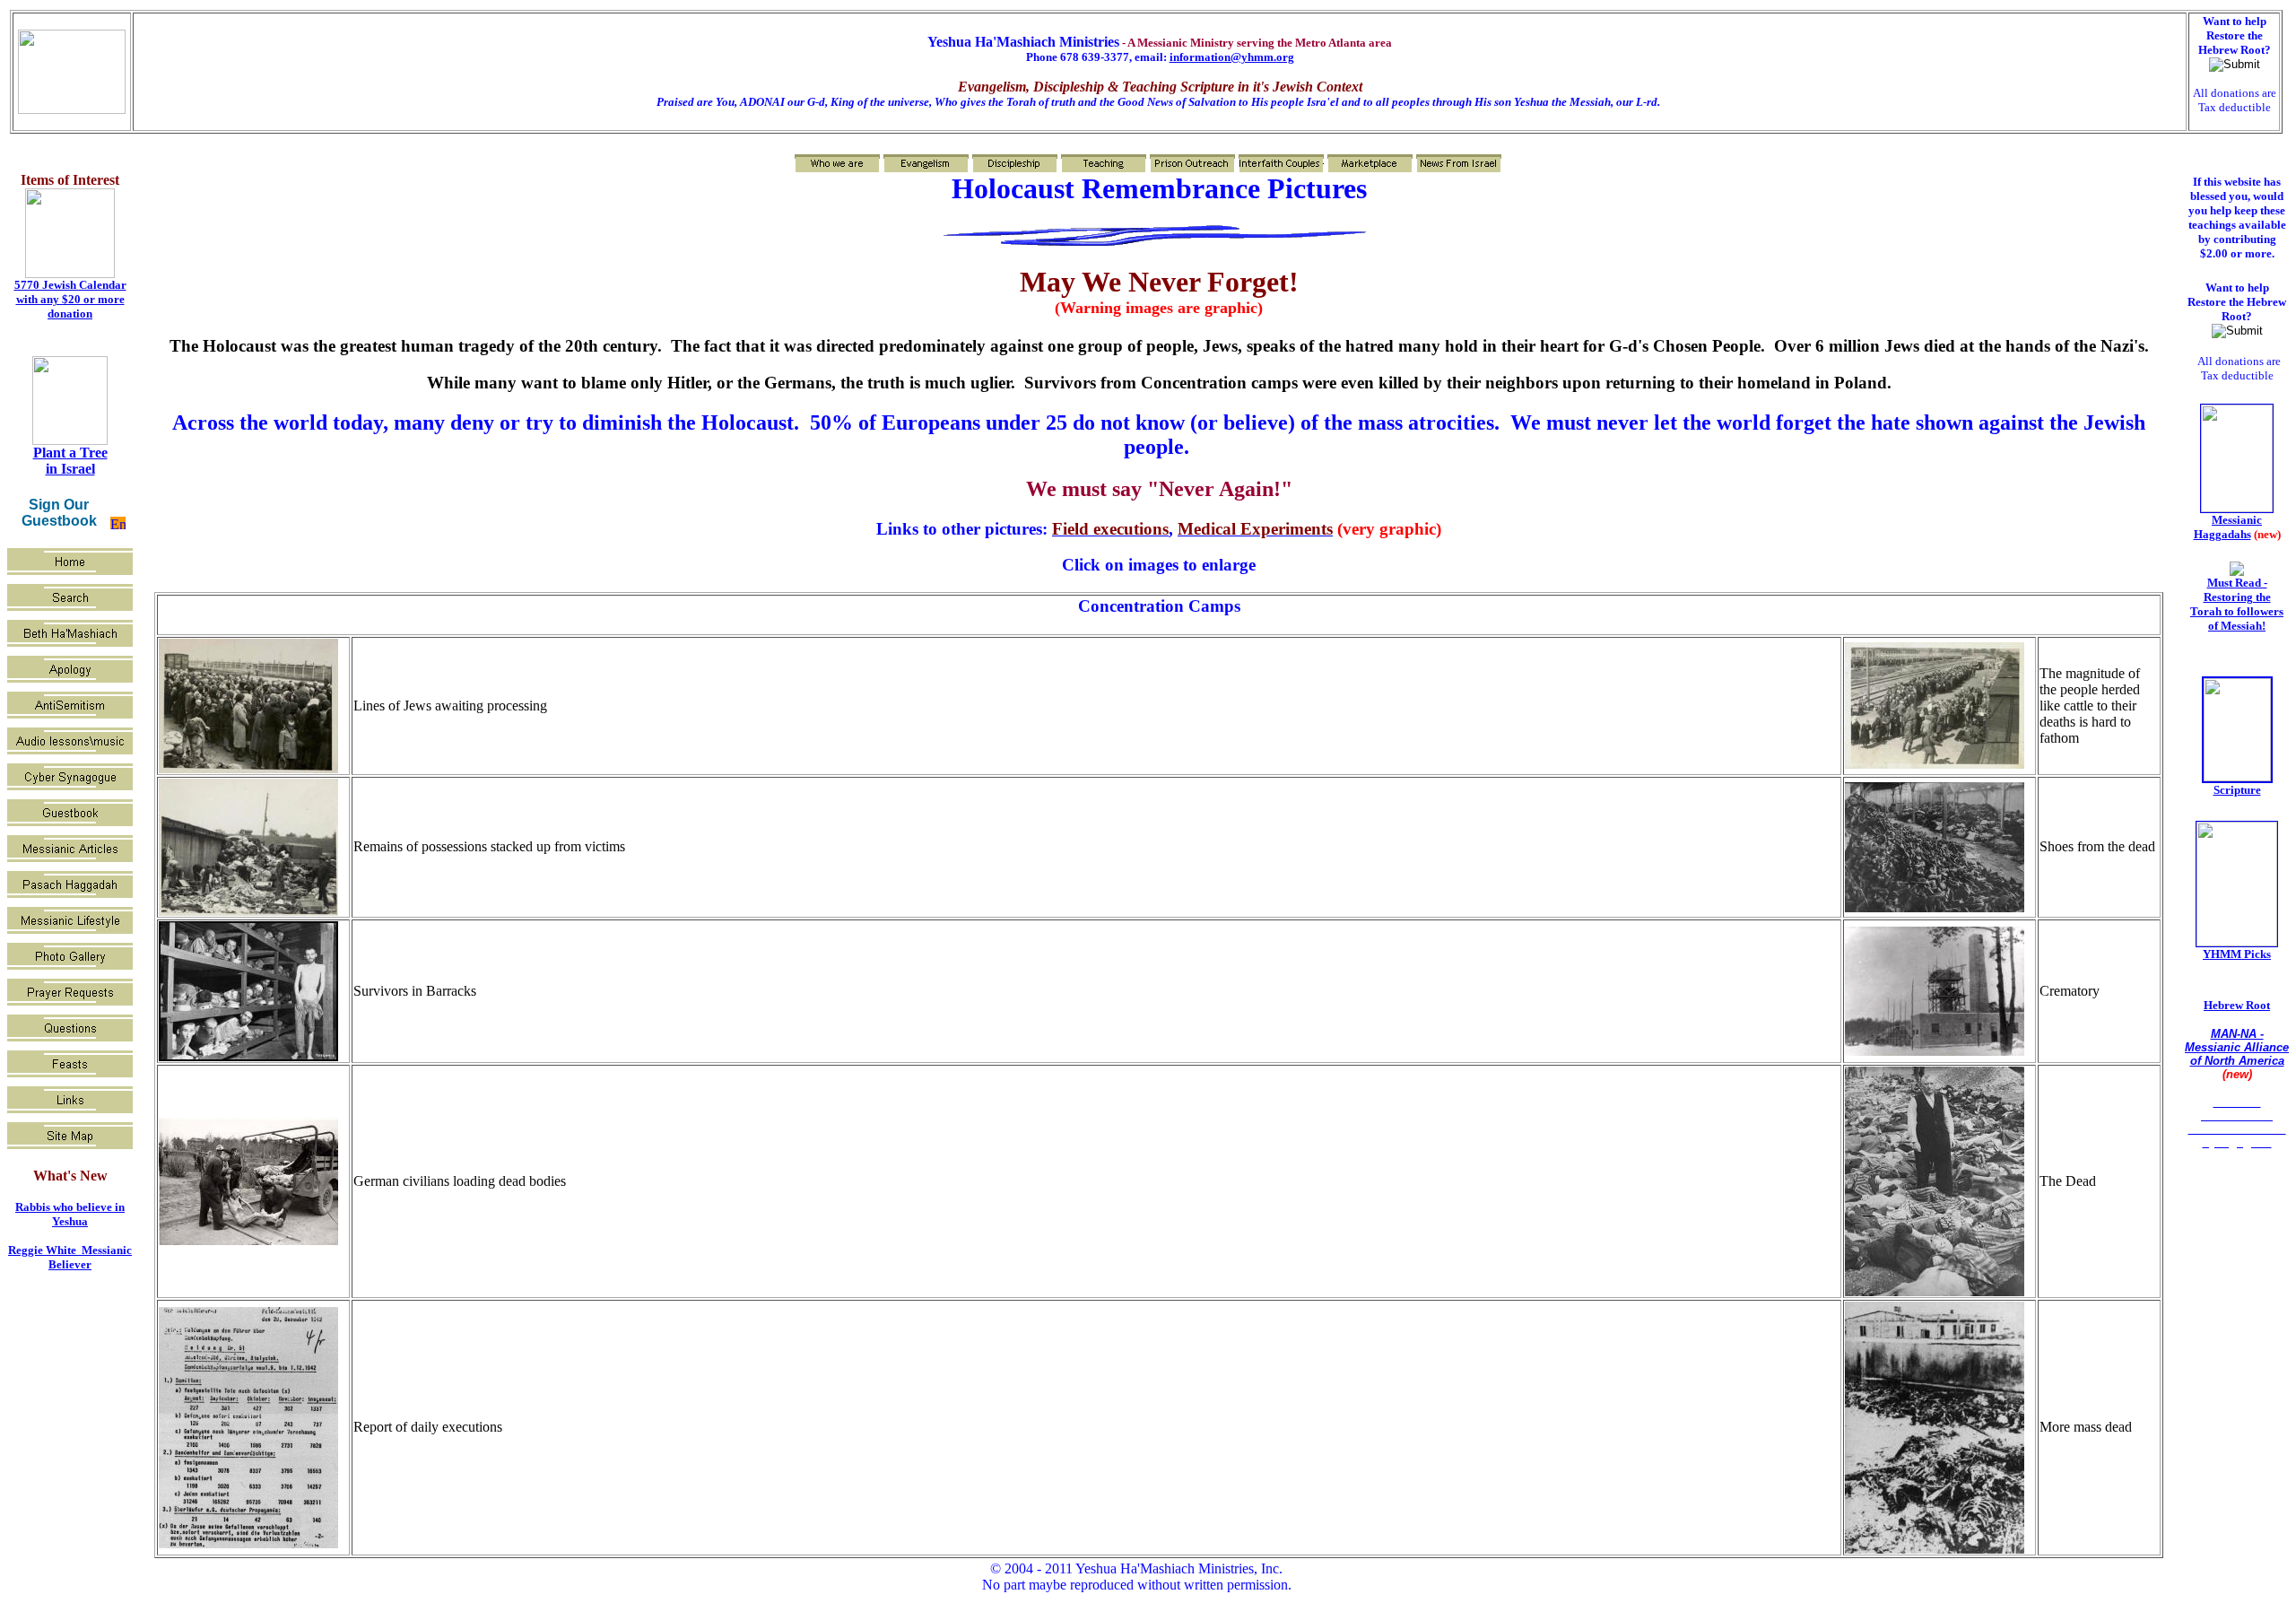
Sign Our (59, 505)
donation (70, 314)
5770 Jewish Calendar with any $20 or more (70, 292)
